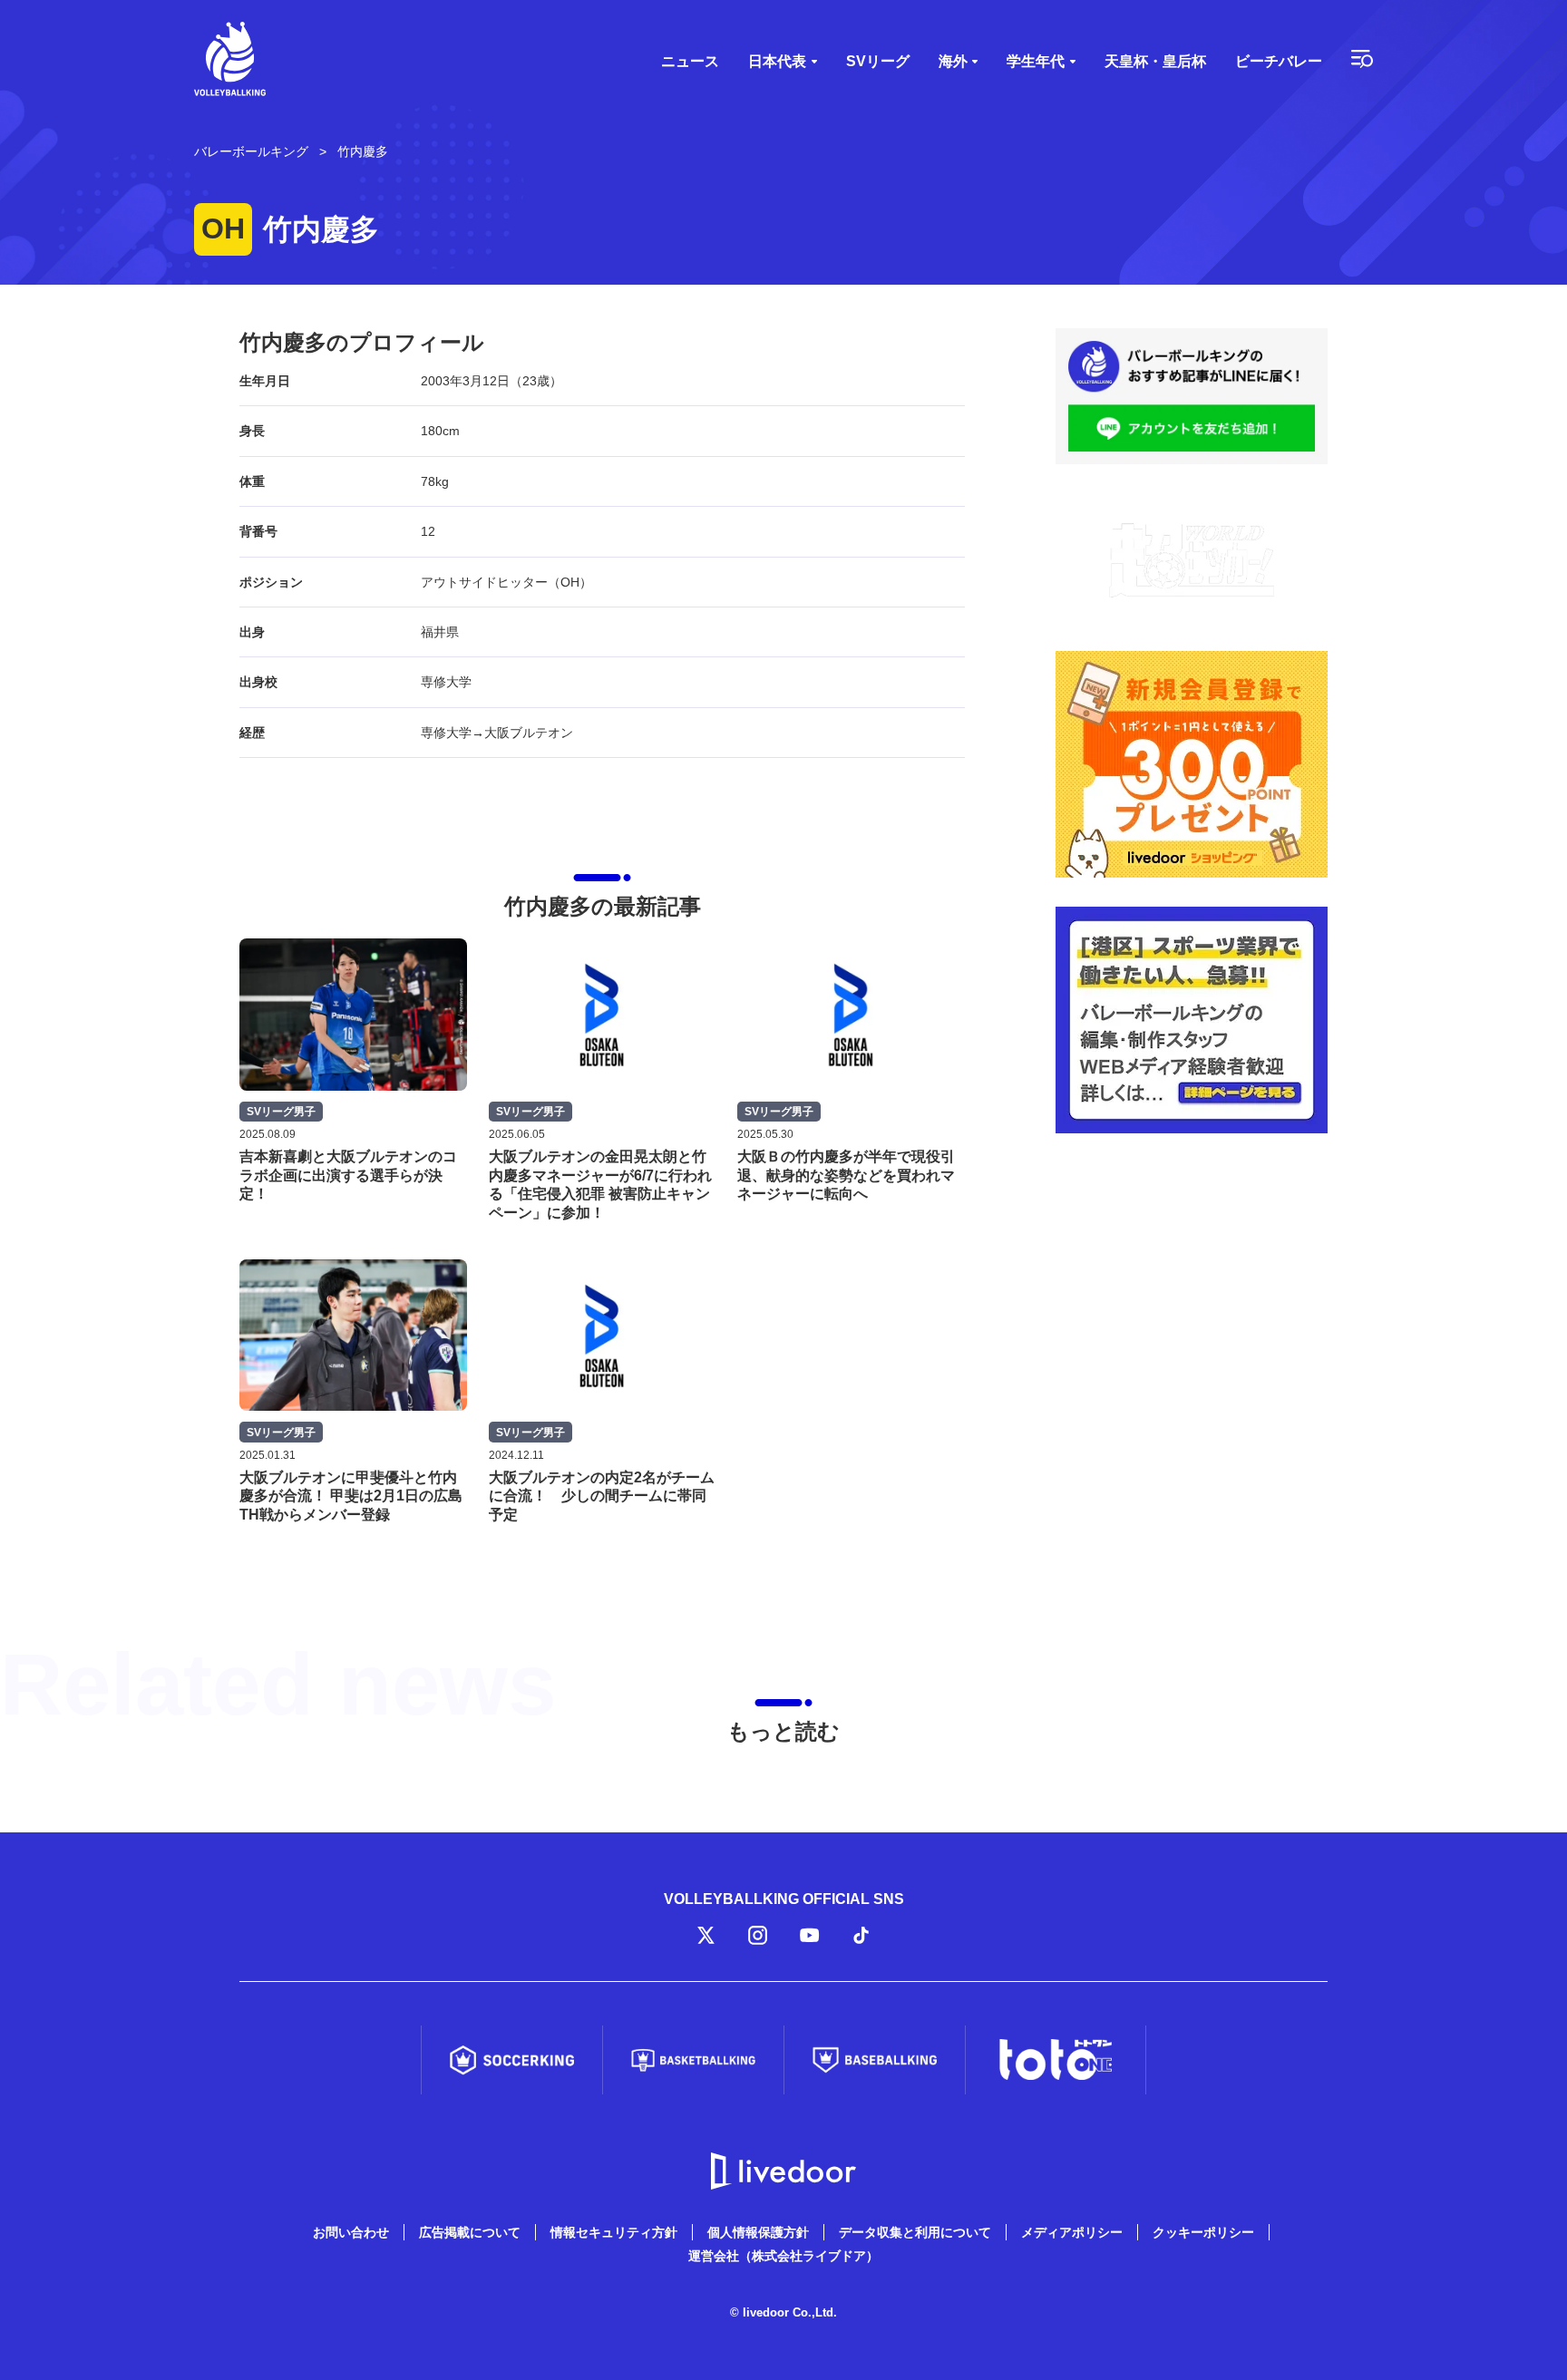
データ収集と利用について (915, 2232)
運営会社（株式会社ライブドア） (783, 2256)
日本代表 (777, 61)
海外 (953, 61)
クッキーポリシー (1203, 2232)
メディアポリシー (1072, 2232)
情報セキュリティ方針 (614, 2232)
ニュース (690, 61)
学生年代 (1036, 61)
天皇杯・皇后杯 (1155, 61)
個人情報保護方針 (758, 2232)
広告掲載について (470, 2232)
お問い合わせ (351, 2232)
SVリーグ (878, 61)
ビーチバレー (1279, 61)
